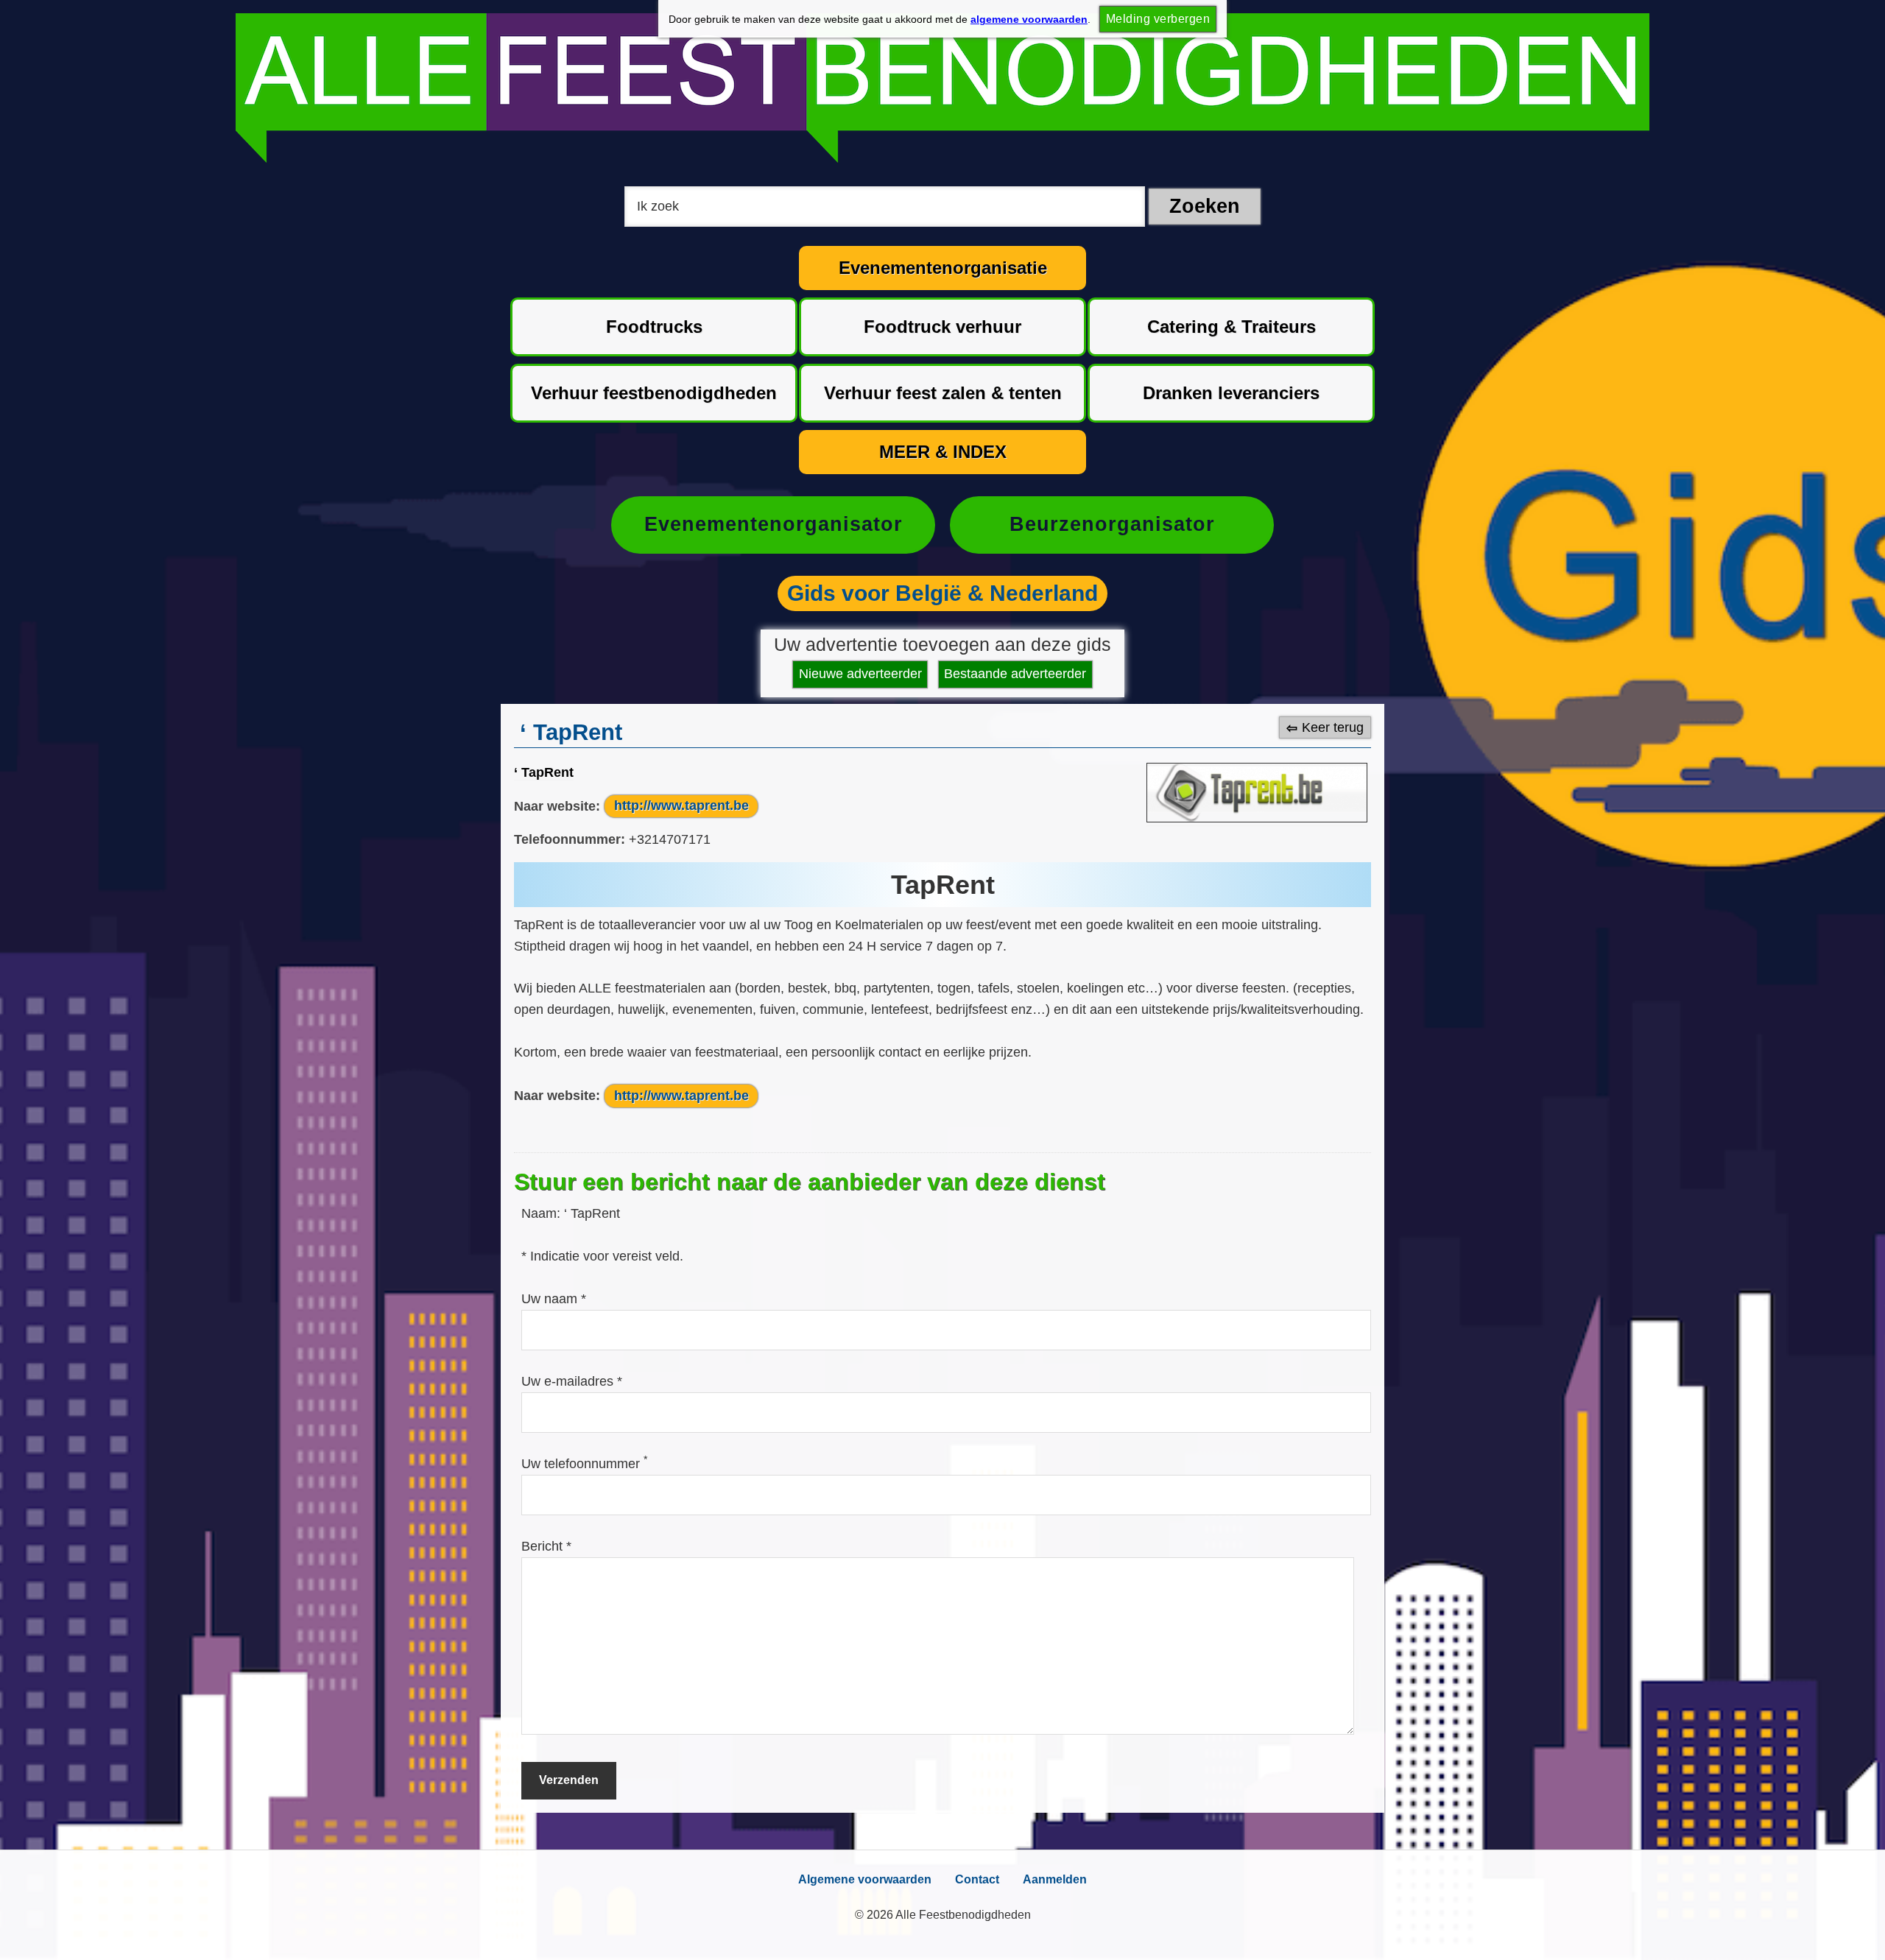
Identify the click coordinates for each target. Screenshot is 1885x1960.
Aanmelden (1055, 1879)
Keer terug (1333, 727)
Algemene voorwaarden (865, 1879)
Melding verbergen (1158, 19)
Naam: (543, 1213)
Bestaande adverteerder (1015, 674)
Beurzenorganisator (1112, 524)
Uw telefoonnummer (584, 1464)
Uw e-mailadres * (572, 1381)
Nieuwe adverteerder (860, 674)
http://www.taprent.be (681, 805)
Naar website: (557, 805)
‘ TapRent (544, 772)
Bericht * (546, 1546)
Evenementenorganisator (774, 524)
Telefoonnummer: (570, 839)
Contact (977, 1879)
